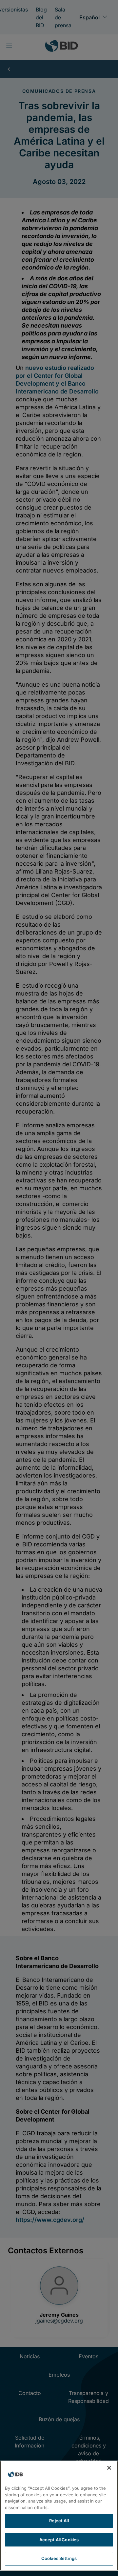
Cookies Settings (59, 2558)
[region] (59, 2516)
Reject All (59, 2521)
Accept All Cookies (59, 2540)
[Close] (109, 2468)
